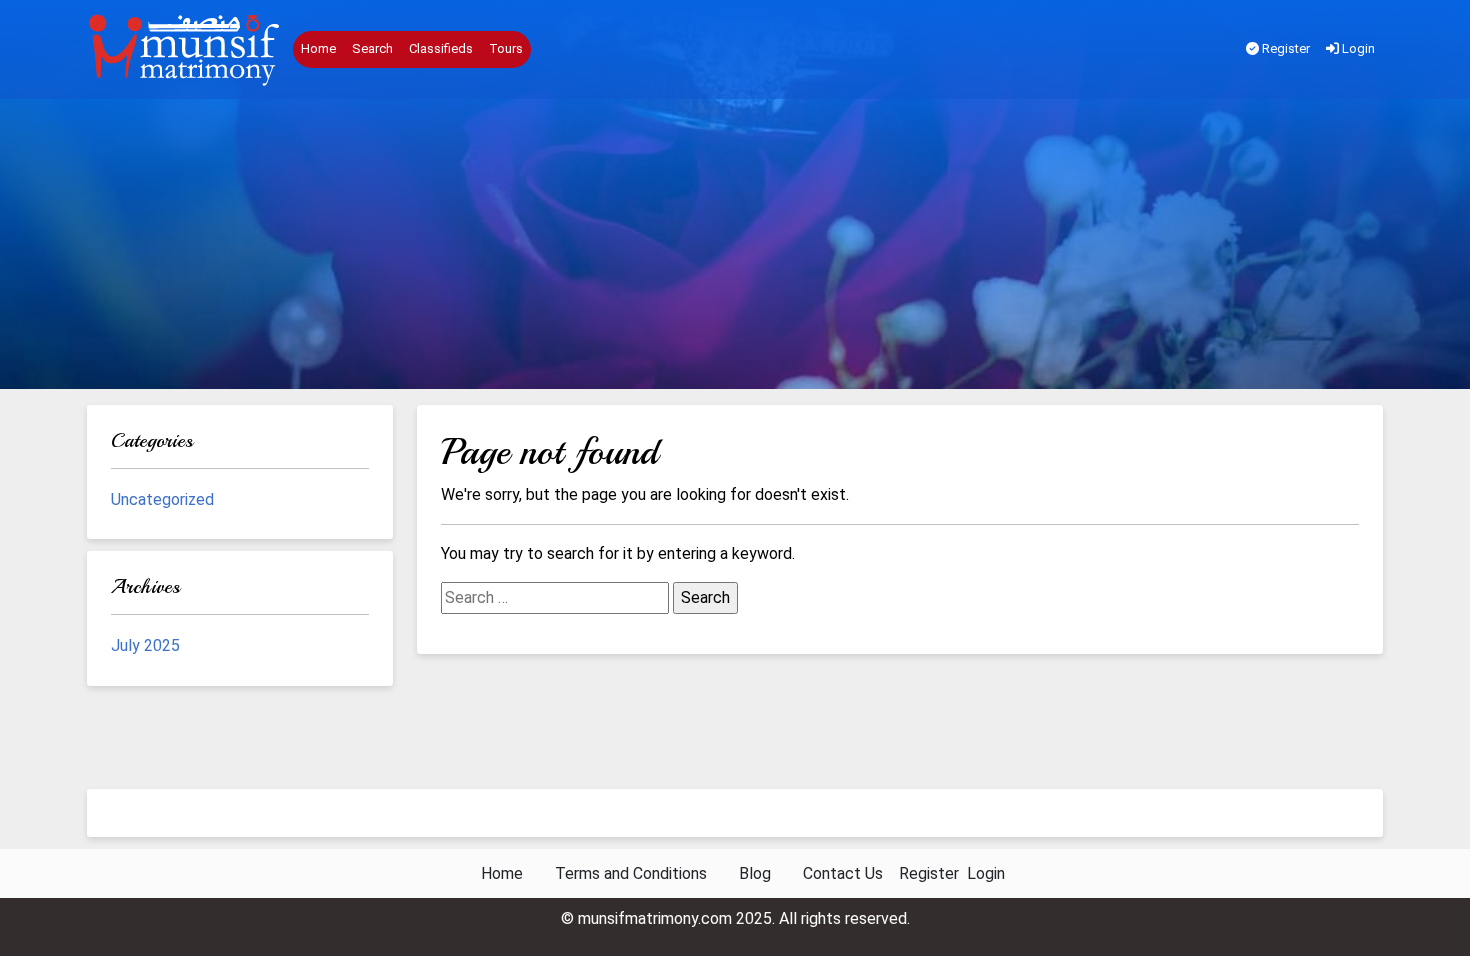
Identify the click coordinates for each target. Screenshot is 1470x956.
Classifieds (441, 48)
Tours (506, 48)
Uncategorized (162, 499)
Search (372, 48)
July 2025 (145, 645)
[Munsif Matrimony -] (186, 50)
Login (1357, 48)
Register (1284, 48)
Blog (755, 873)
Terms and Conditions (631, 873)
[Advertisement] (735, 249)
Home (318, 48)
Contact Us (843, 873)
